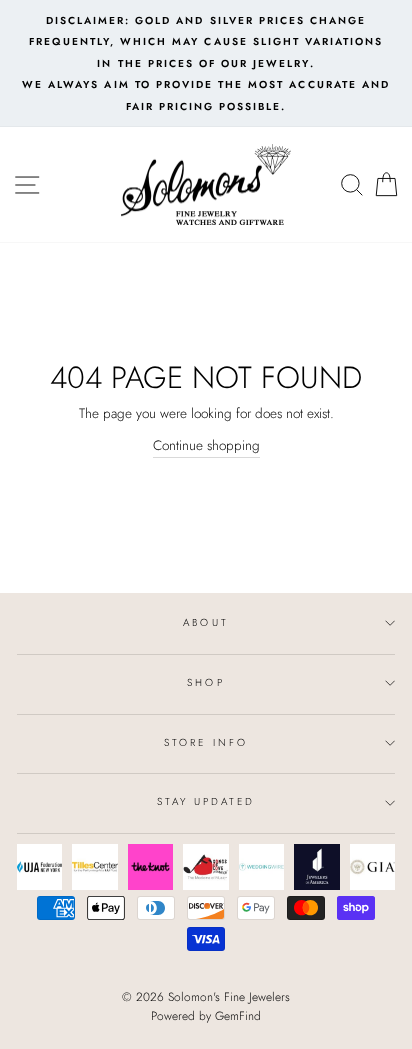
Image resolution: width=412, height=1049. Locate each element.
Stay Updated (206, 801)
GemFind (238, 1016)
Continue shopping (206, 445)
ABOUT (205, 622)
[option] (206, 63)
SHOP (205, 682)
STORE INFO (206, 742)
